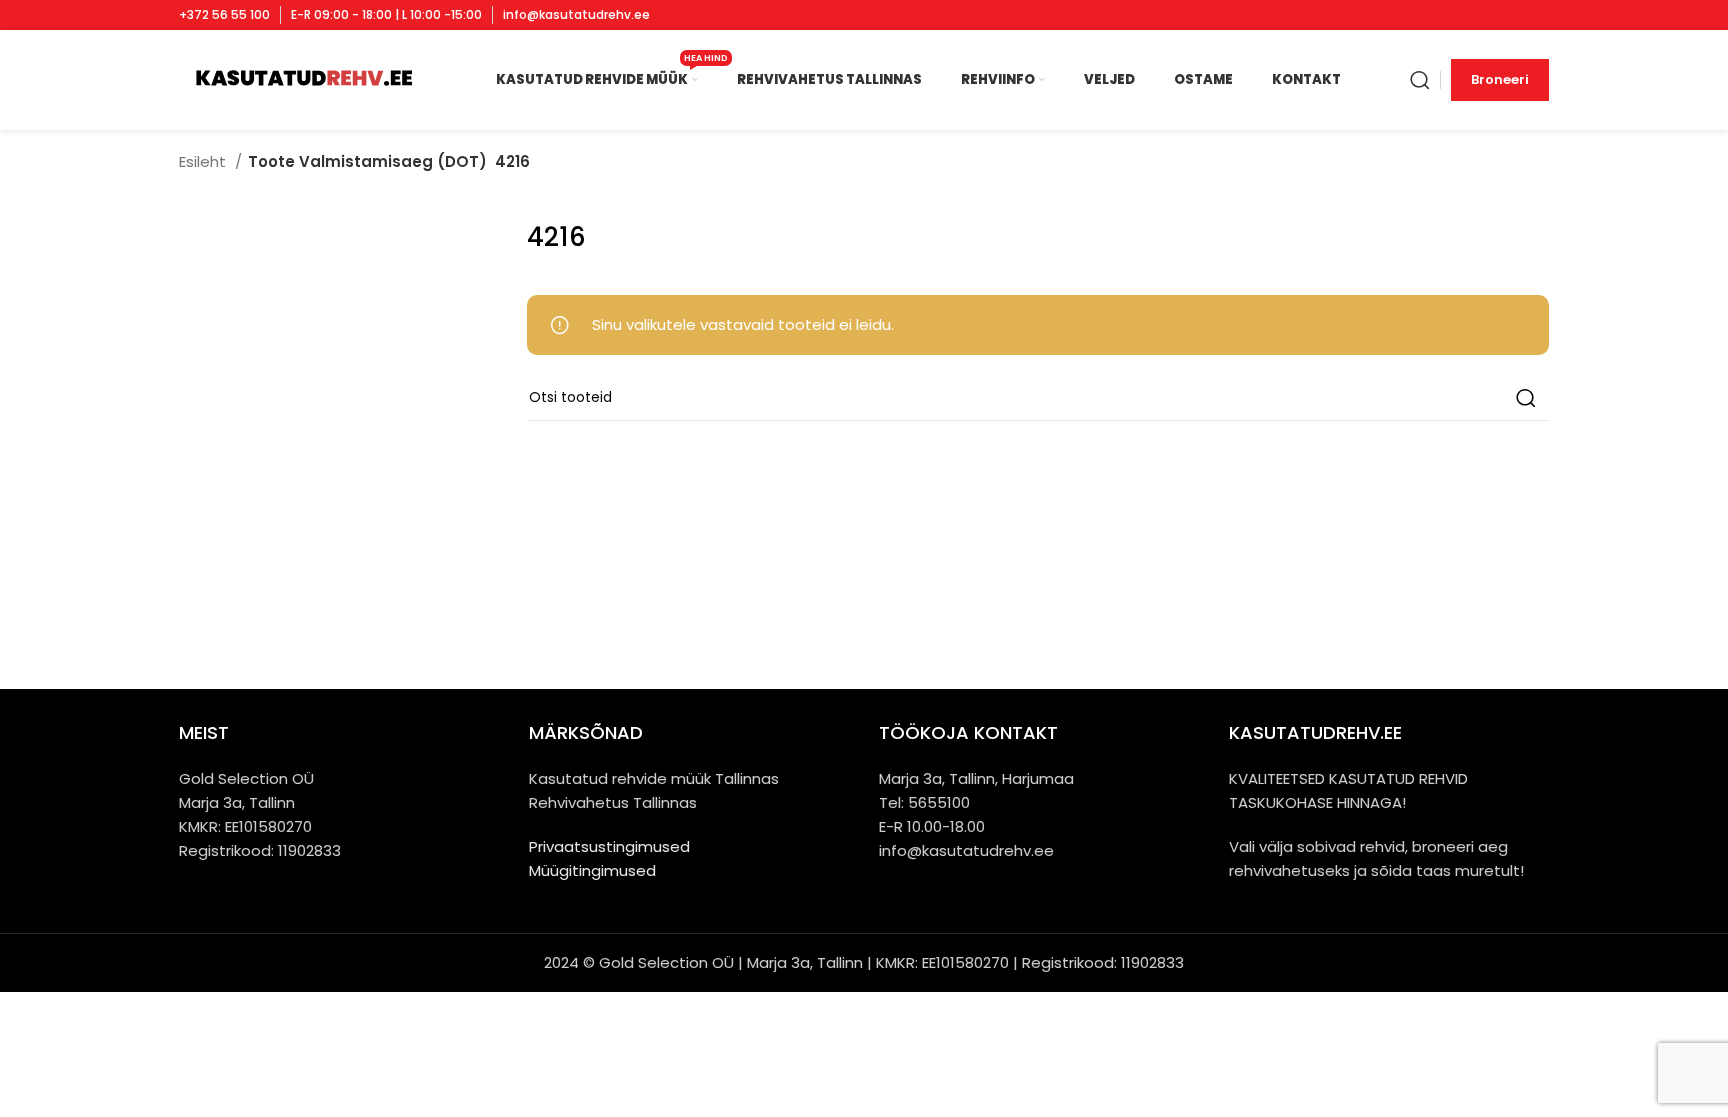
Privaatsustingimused (609, 846)
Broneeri (1500, 79)
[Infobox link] (224, 15)
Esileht (204, 161)
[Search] (1420, 80)
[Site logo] (302, 78)
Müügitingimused (592, 870)
